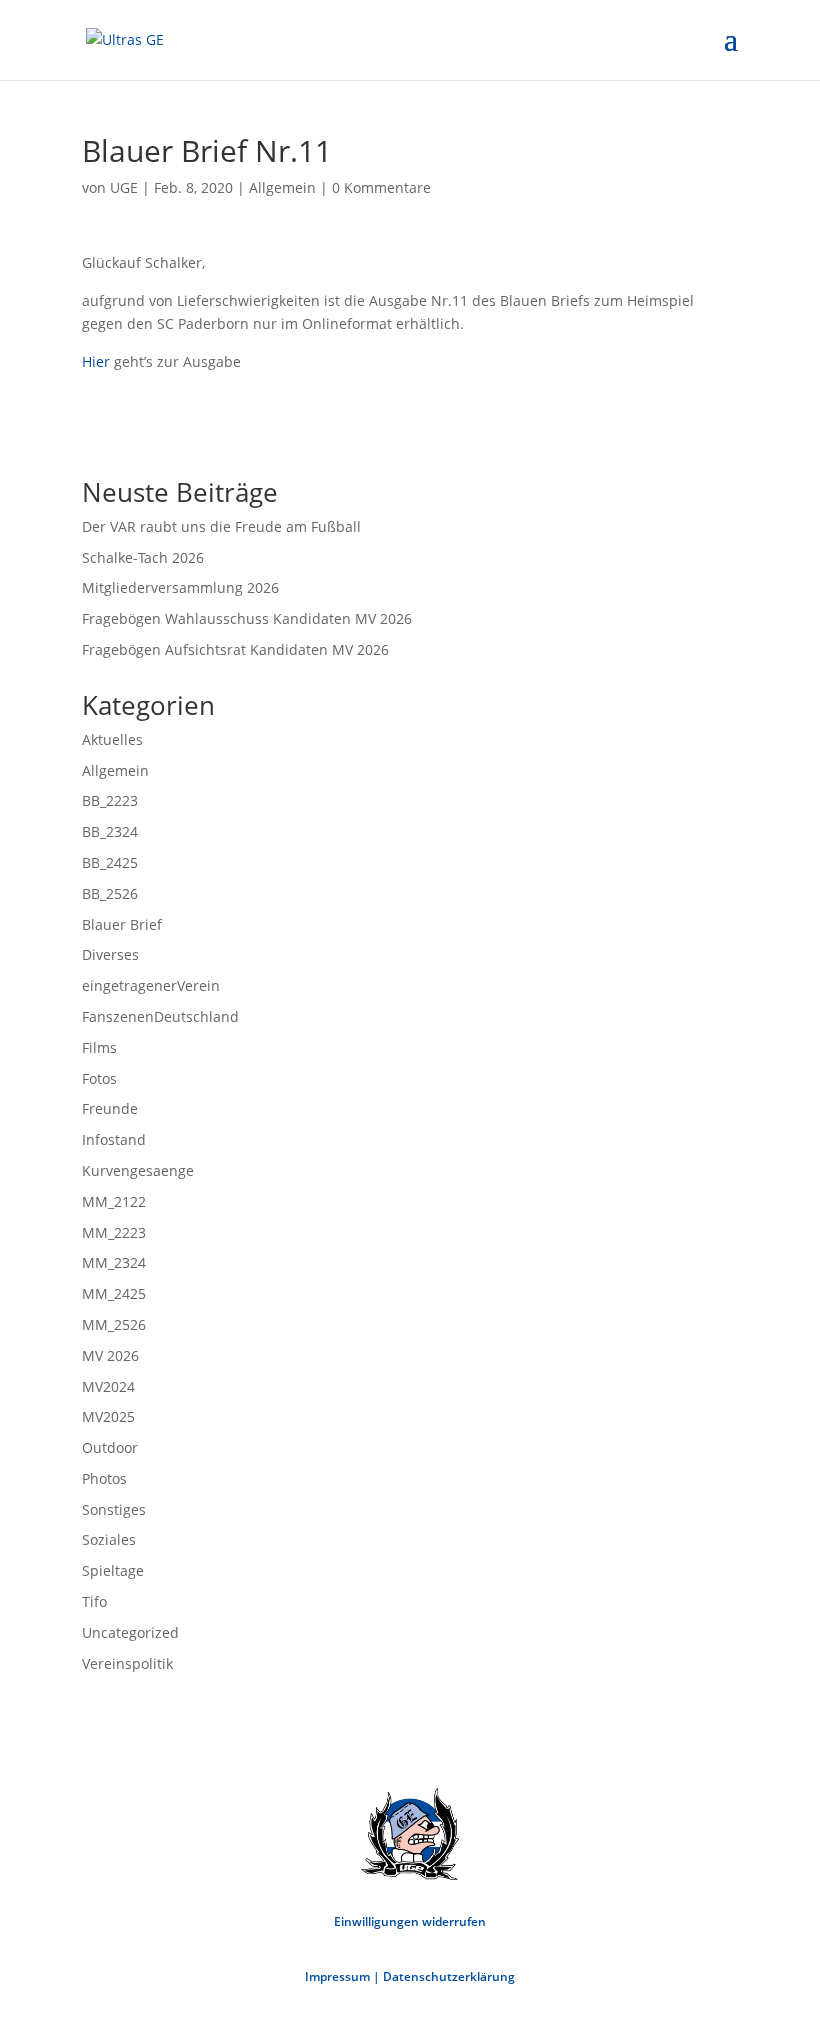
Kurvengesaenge (138, 1170)
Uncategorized (130, 1632)
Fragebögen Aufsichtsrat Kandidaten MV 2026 (235, 649)
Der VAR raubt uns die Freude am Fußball (221, 526)
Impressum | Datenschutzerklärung (410, 1976)
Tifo (94, 1601)
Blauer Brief (122, 924)
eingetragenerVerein (151, 985)
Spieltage (113, 1570)
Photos (104, 1478)
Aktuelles (112, 739)
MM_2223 (114, 1232)
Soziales (109, 1539)
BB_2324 (110, 831)
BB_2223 (110, 800)
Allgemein (282, 187)
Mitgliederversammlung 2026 (180, 587)
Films (99, 1047)
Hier (98, 361)
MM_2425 (114, 1293)
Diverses (110, 954)
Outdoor (110, 1447)
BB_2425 (110, 862)
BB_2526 (110, 893)
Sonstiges (114, 1509)
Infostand (114, 1139)
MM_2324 (114, 1262)
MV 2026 (110, 1355)
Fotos (99, 1078)
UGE (124, 187)
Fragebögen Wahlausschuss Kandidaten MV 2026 (247, 618)
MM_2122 (114, 1201)
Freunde (110, 1108)
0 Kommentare (381, 187)
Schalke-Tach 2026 (143, 557)
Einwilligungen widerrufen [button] (410, 1921)
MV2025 (108, 1416)
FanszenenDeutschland (160, 1016)
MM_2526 (114, 1324)
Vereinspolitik (127, 1663)
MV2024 (108, 1386)
